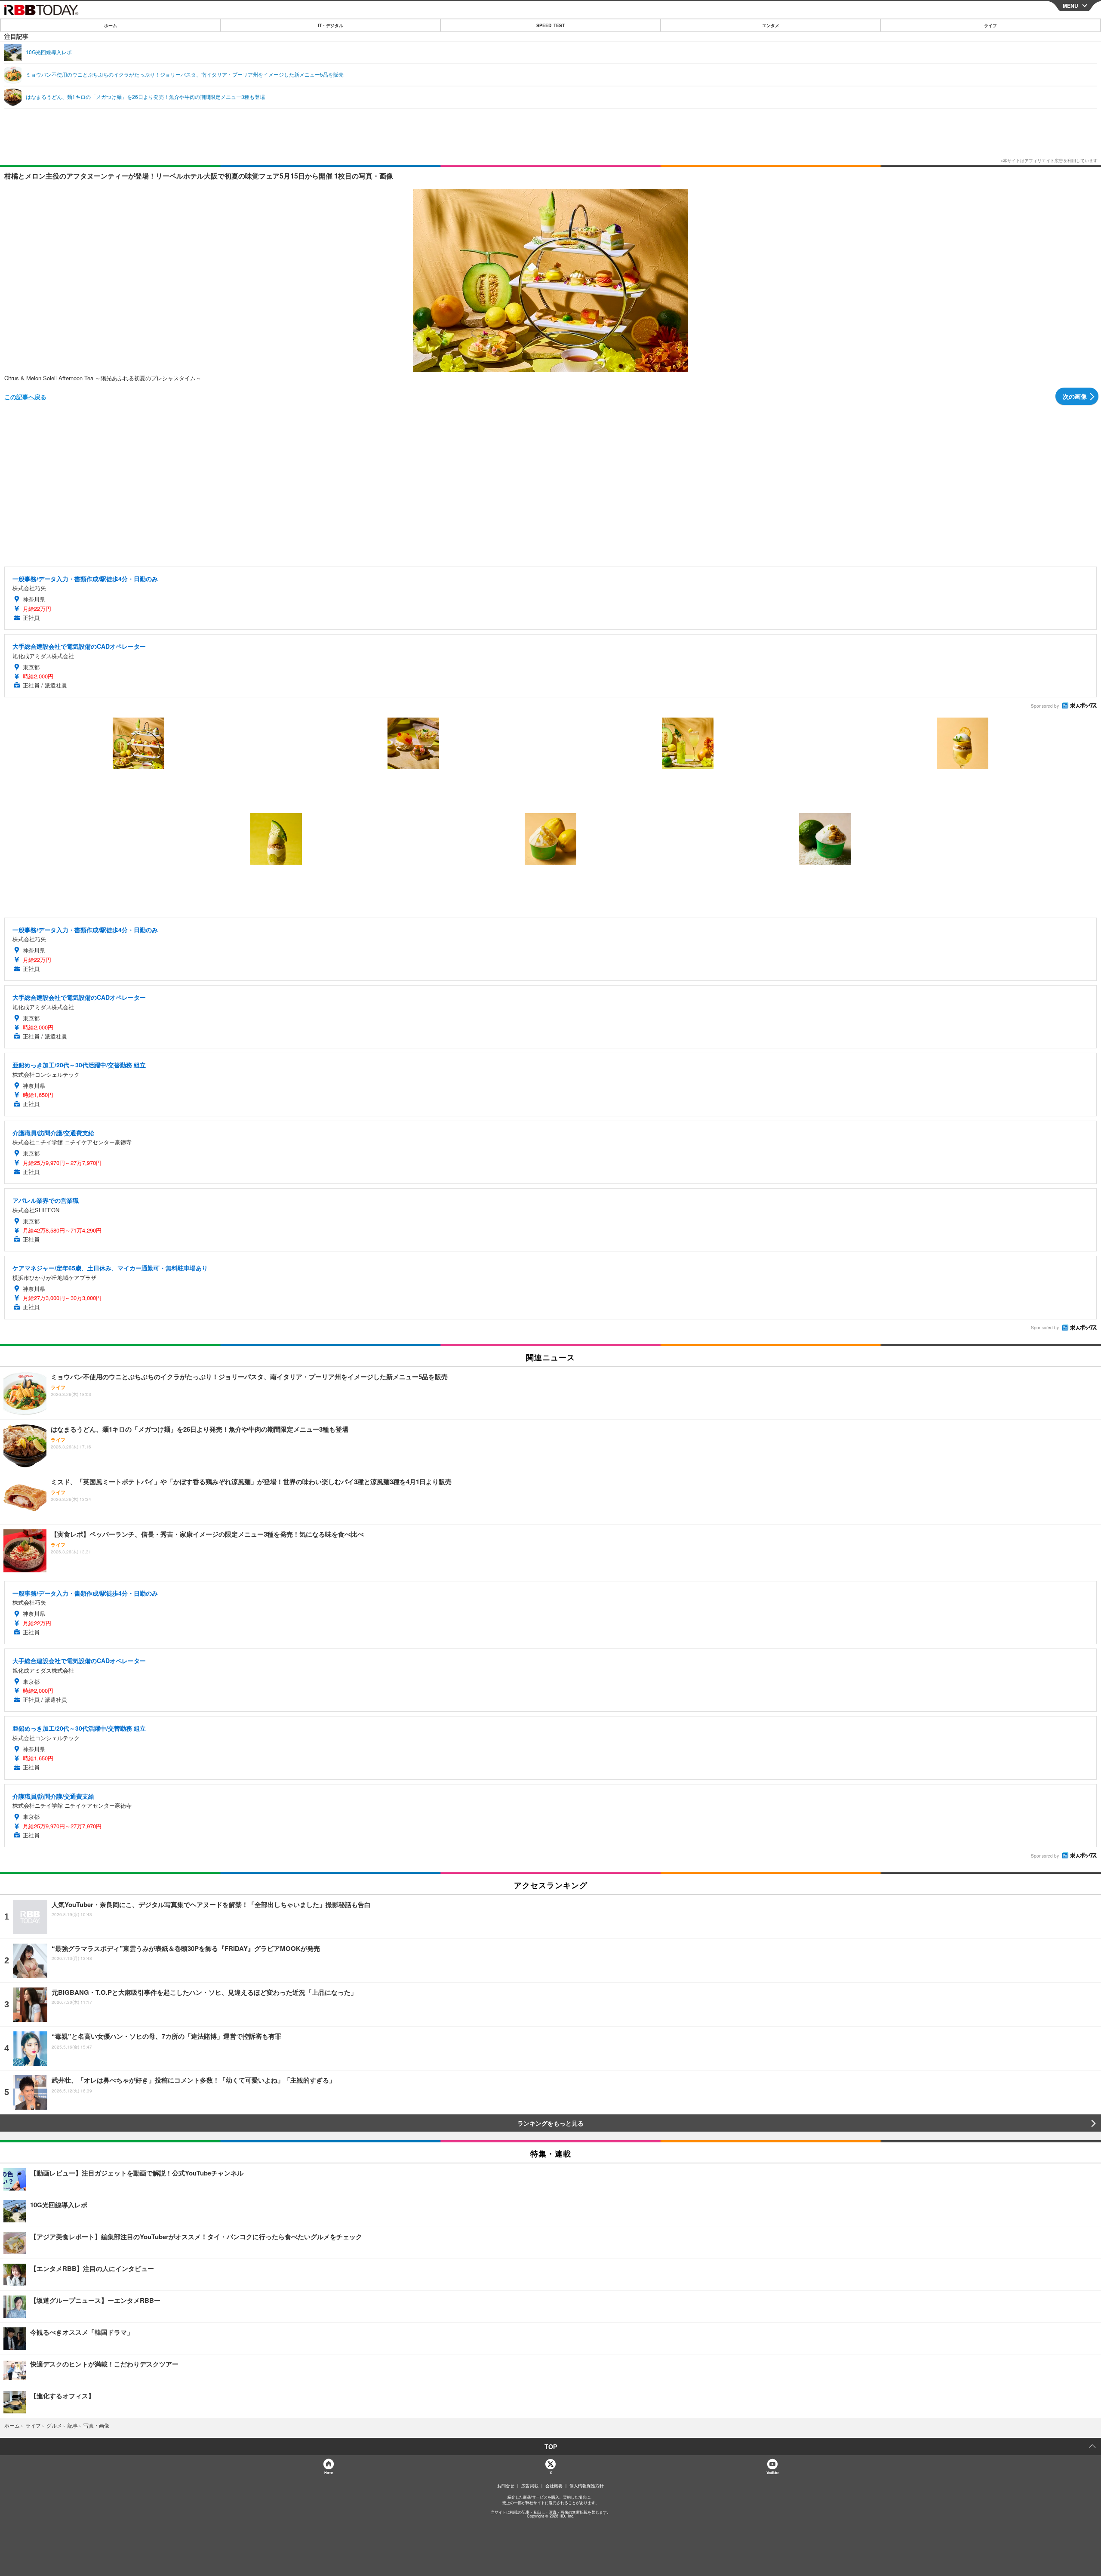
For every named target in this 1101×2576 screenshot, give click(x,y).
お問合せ (506, 2486)
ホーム (111, 25)
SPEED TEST (550, 25)
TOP (551, 2447)
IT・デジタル (331, 25)
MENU (1070, 6)
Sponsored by (1045, 706)
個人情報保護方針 (587, 2486)
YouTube (772, 2473)
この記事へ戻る (25, 397)
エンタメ (771, 25)
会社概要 (554, 2486)
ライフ (990, 25)
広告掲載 (530, 2486)
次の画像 (1075, 396)
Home (328, 2473)
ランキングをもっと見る (550, 2123)
